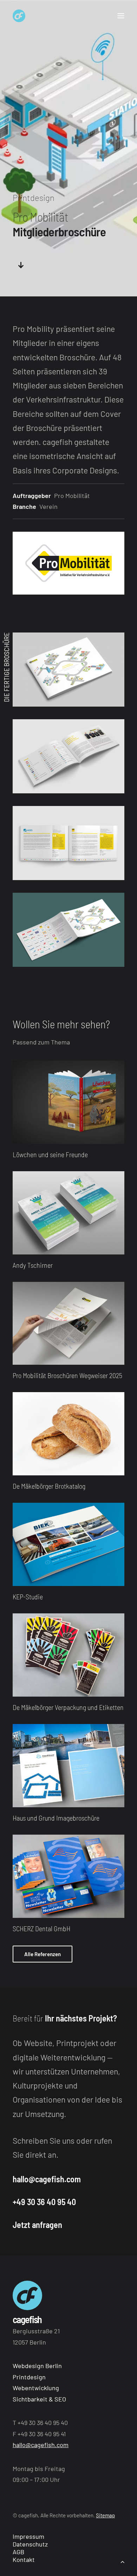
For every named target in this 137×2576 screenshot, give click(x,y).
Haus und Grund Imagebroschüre (56, 1818)
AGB (18, 2552)
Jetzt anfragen (37, 2225)
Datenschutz (30, 2544)
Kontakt (24, 2559)
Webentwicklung (36, 2388)
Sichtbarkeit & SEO (39, 2399)
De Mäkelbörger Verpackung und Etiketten (68, 1707)
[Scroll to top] (123, 2561)
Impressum (28, 2536)
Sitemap (105, 2515)
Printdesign (29, 2377)
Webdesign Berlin (37, 2366)
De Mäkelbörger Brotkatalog (49, 1486)
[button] (121, 16)
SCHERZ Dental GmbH (41, 1928)
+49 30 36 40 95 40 (44, 2202)
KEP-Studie (28, 1597)
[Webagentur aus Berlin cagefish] (19, 16)
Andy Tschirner (33, 1265)
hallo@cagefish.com (47, 2179)
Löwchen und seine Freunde (50, 1154)
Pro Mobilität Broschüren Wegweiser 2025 (67, 1375)
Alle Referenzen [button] (43, 1954)
